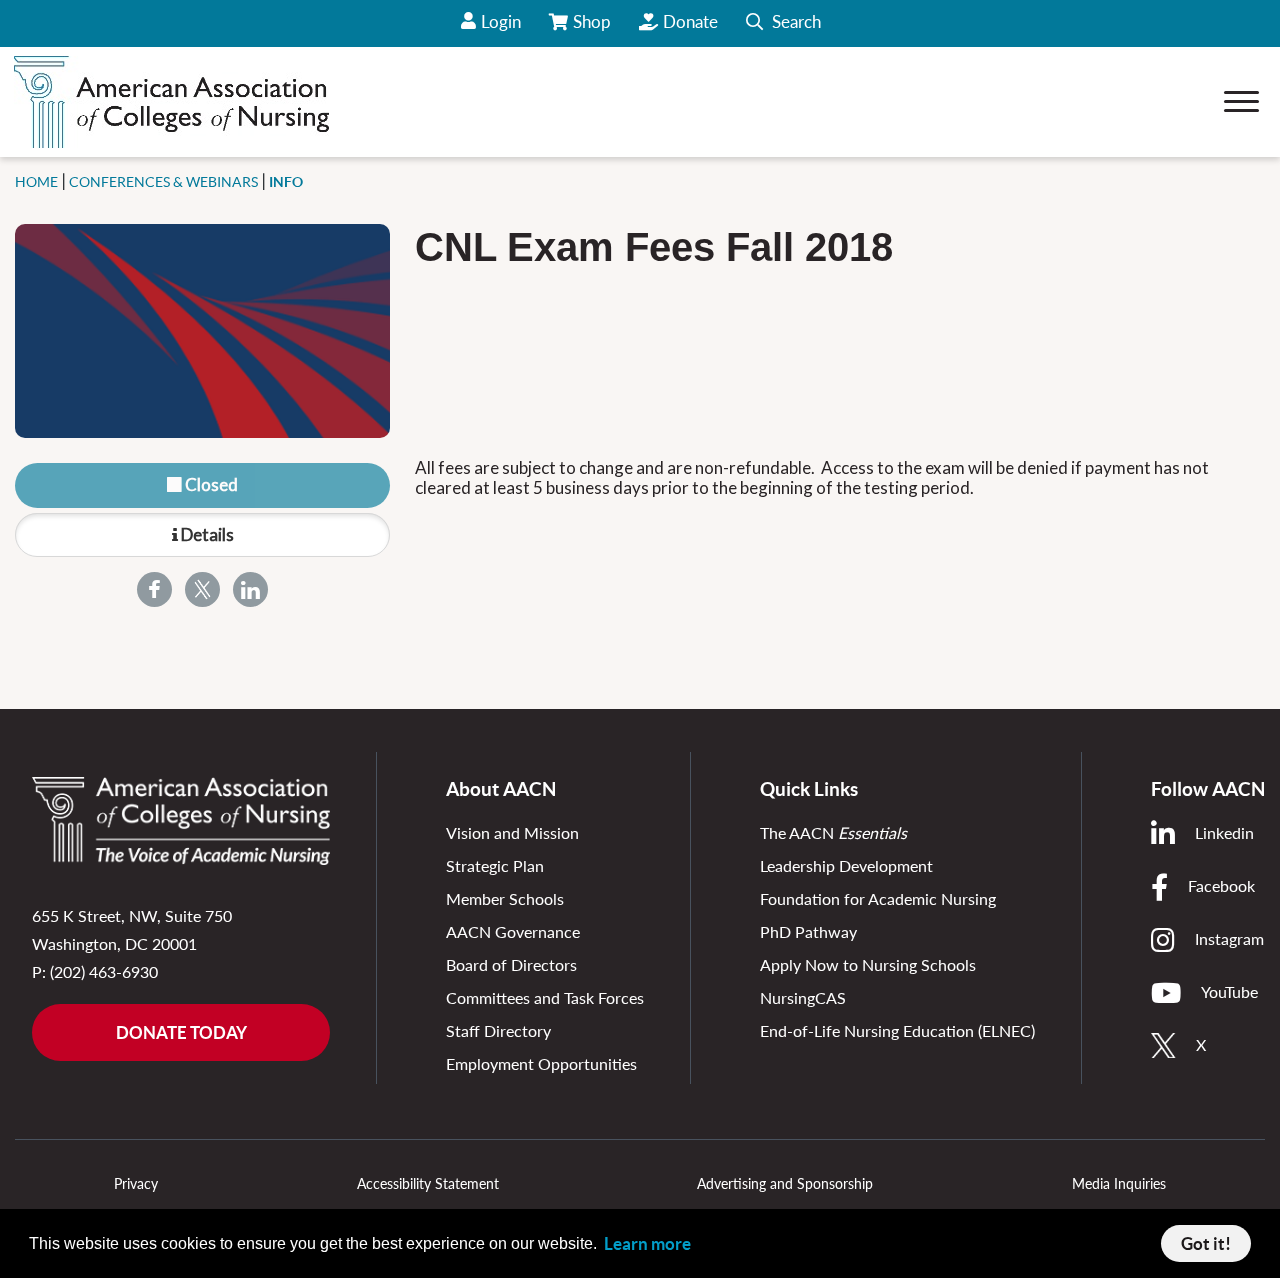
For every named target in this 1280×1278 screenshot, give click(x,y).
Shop (593, 29)
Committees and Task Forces (545, 997)
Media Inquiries (1119, 1183)
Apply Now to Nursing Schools (868, 964)
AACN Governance (513, 931)
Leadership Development (846, 865)
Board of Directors (511, 964)
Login (501, 21)
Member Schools (505, 898)
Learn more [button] (647, 1243)
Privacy (136, 1183)
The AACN (833, 832)
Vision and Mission (512, 832)
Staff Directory (498, 1030)
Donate (690, 21)
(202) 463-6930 (104, 971)
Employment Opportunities (541, 1063)
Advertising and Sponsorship (785, 1183)
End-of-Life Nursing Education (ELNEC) (897, 1030)
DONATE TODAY (181, 1032)
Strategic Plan (495, 865)
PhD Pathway (808, 931)
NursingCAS (803, 997)
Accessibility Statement (428, 1183)
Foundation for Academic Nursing (878, 898)
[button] (783, 23)
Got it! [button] (1206, 1243)
